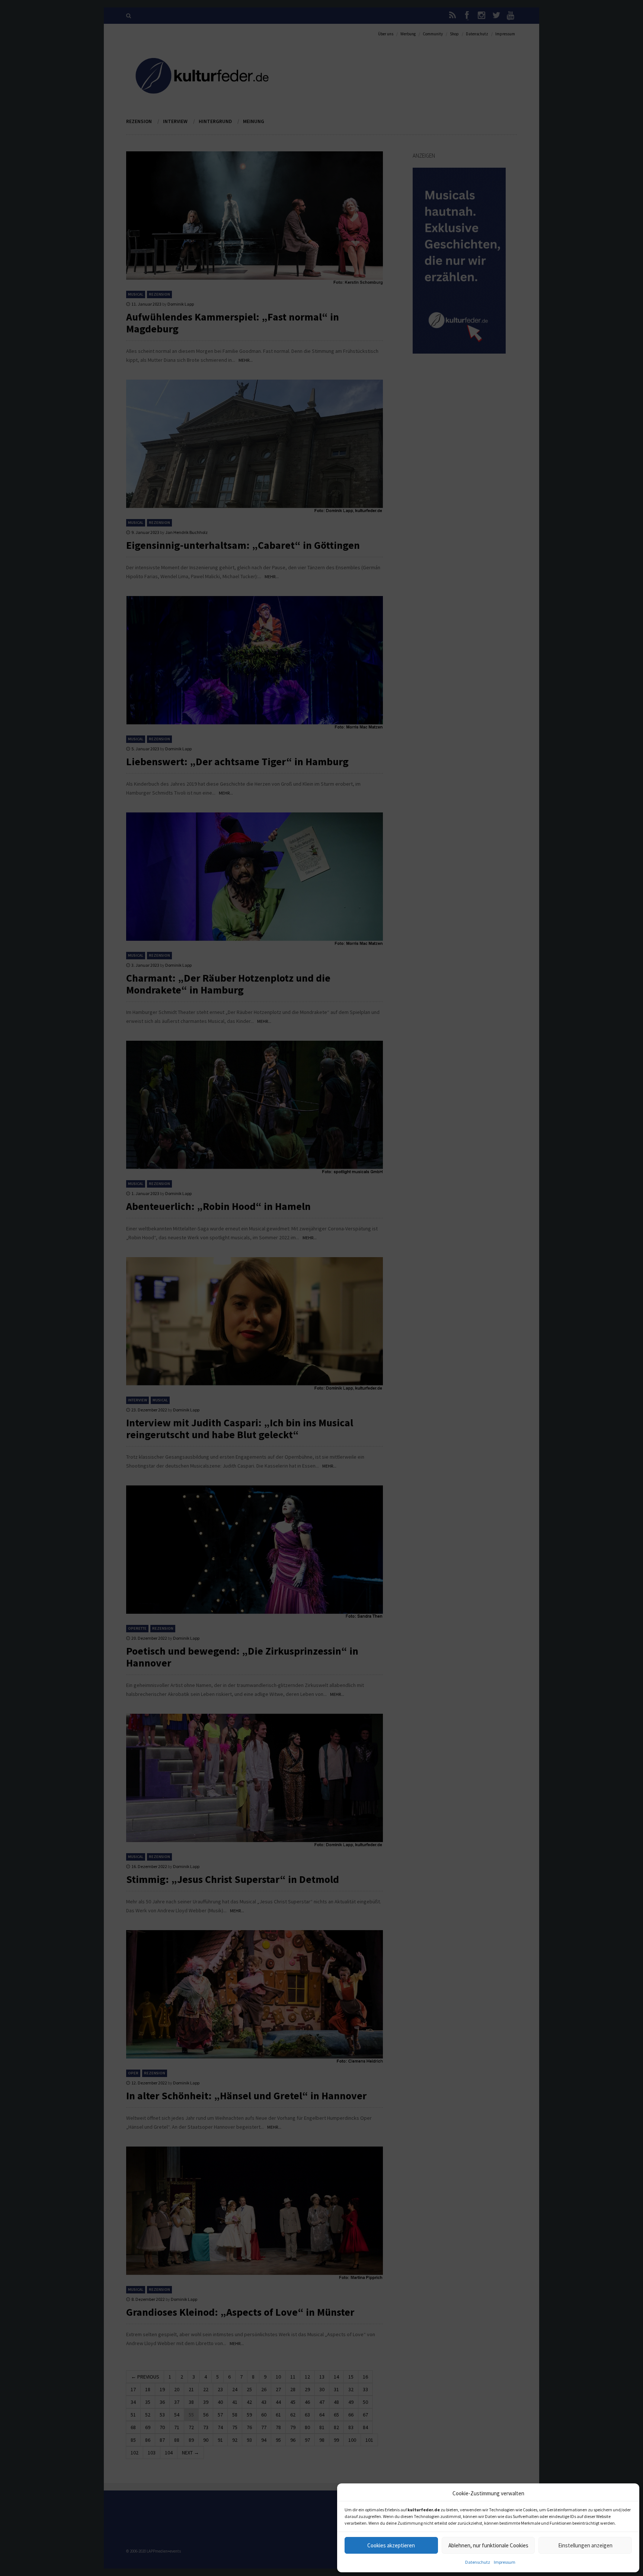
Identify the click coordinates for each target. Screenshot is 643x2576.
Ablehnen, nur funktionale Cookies (488, 2545)
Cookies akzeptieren (391, 2545)
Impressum (505, 2562)
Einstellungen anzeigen (585, 2545)
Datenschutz (478, 2562)
